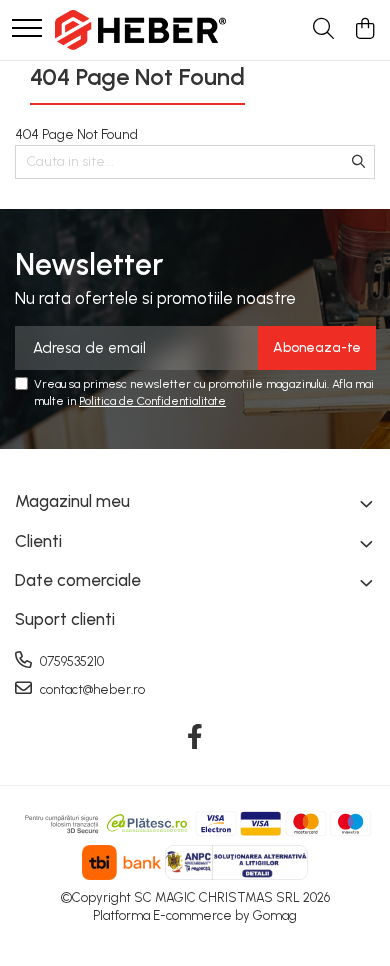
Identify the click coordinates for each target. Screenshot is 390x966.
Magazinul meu (72, 501)
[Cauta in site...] (323, 30)
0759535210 (70, 661)
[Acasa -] (140, 30)
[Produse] (27, 29)
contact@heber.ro (91, 689)
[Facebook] (195, 738)
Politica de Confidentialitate (152, 401)
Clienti (38, 541)
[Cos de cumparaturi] (364, 30)
